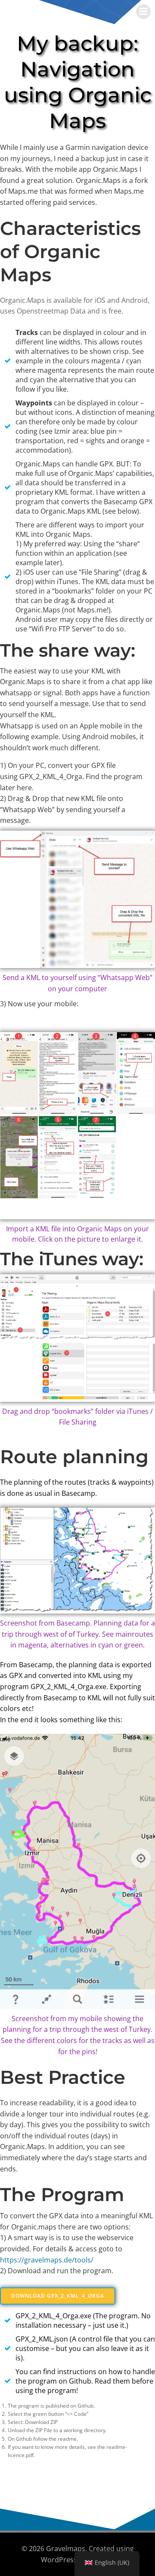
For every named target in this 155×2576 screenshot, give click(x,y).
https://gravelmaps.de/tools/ (47, 2260)
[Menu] (143, 12)
